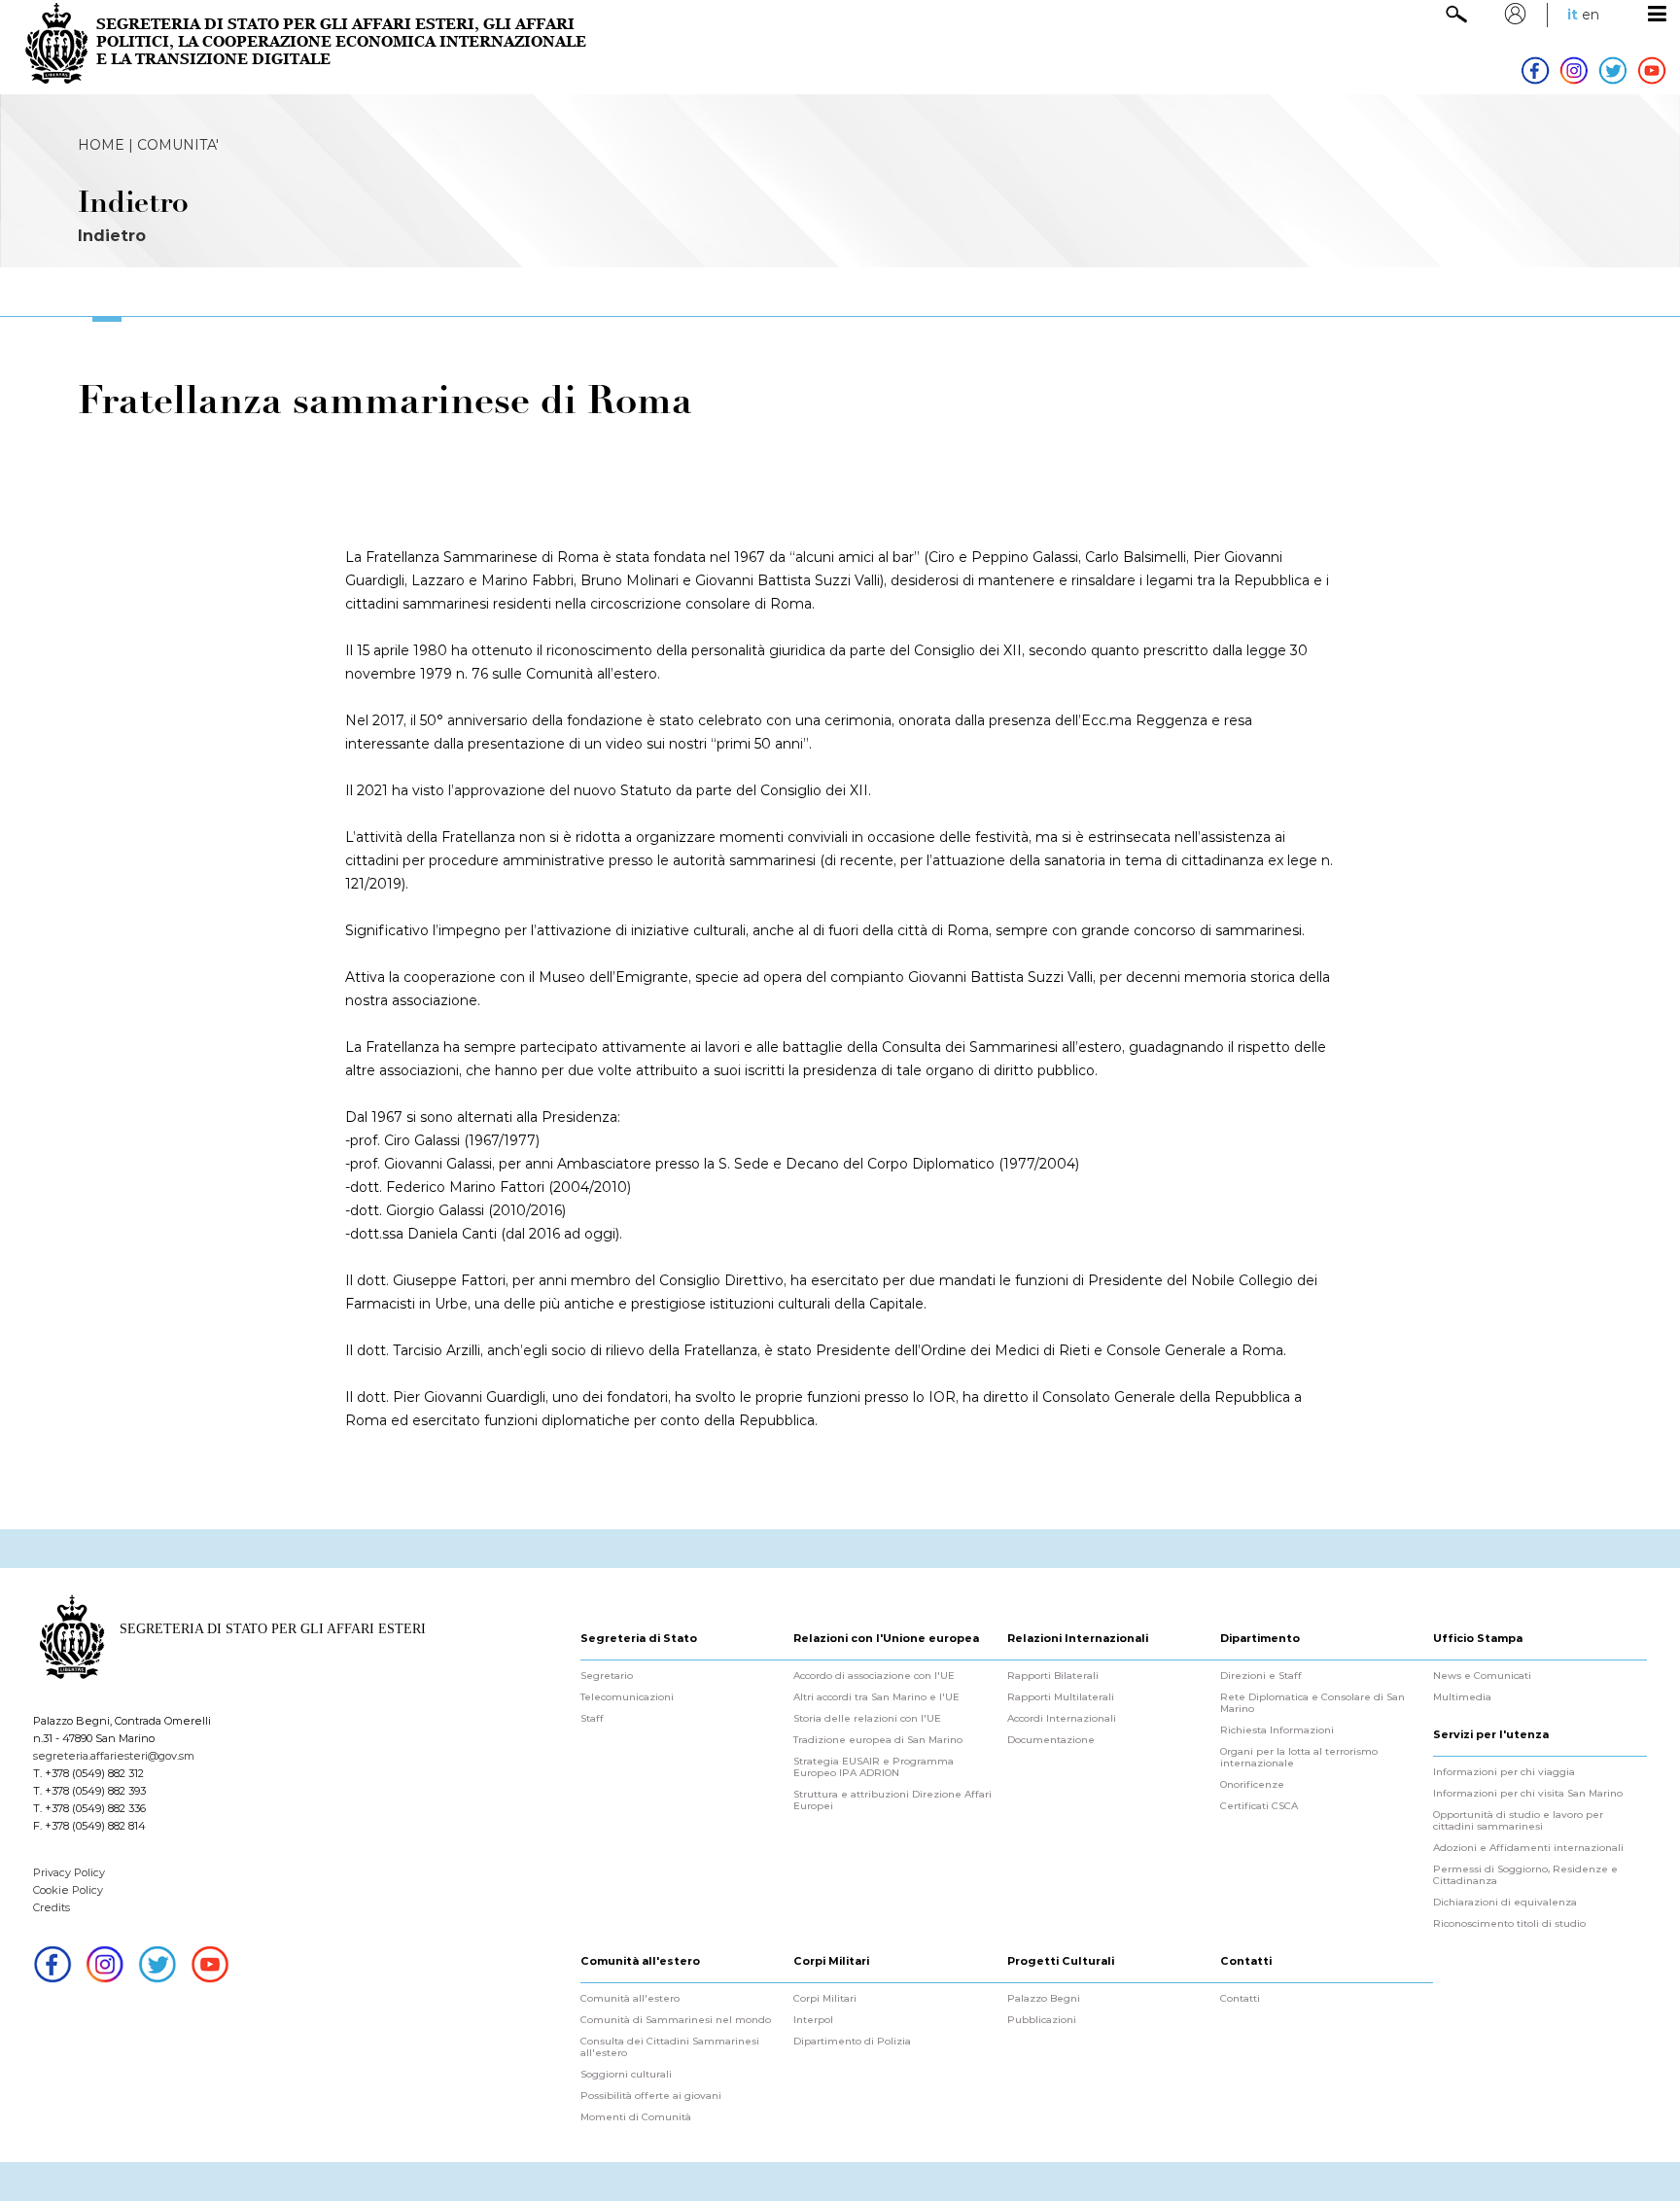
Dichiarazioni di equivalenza (1505, 1903)
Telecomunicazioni (627, 1697)
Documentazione (1051, 1740)
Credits (52, 1907)
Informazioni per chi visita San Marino (1528, 1794)
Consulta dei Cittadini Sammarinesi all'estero (670, 2047)
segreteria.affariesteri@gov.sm (114, 1756)
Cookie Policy (68, 1890)
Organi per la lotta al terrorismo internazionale (1299, 1758)
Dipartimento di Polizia (852, 2042)
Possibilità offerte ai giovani (651, 2096)
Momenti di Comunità (636, 2117)
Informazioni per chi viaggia (1504, 1772)
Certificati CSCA (1259, 1806)
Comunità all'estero (630, 1999)
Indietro (112, 236)
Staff (592, 1719)
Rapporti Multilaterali (1061, 1697)
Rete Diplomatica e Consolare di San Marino (1312, 1703)
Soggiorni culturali (626, 2075)
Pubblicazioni (1042, 2020)
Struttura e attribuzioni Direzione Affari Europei (892, 1800)
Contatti (1240, 1999)
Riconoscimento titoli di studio (1509, 1924)
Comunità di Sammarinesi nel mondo (676, 2020)
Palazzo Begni (1044, 1999)
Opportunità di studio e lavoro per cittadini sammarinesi (1518, 1821)
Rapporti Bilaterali (1053, 1676)
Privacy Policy (69, 1872)
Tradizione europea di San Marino (878, 1740)
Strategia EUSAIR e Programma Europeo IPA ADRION (874, 1767)
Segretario (607, 1676)
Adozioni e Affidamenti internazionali (1528, 1848)
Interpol (813, 2020)
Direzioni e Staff (1261, 1676)
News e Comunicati (1482, 1676)
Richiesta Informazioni (1277, 1730)
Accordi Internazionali (1062, 1719)
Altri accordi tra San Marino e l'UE (876, 1697)
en (1591, 15)
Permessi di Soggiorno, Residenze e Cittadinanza (1525, 1875)
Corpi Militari (825, 1999)
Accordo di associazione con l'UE (874, 1676)
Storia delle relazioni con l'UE (867, 1719)
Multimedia (1462, 1697)
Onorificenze (1252, 1785)
